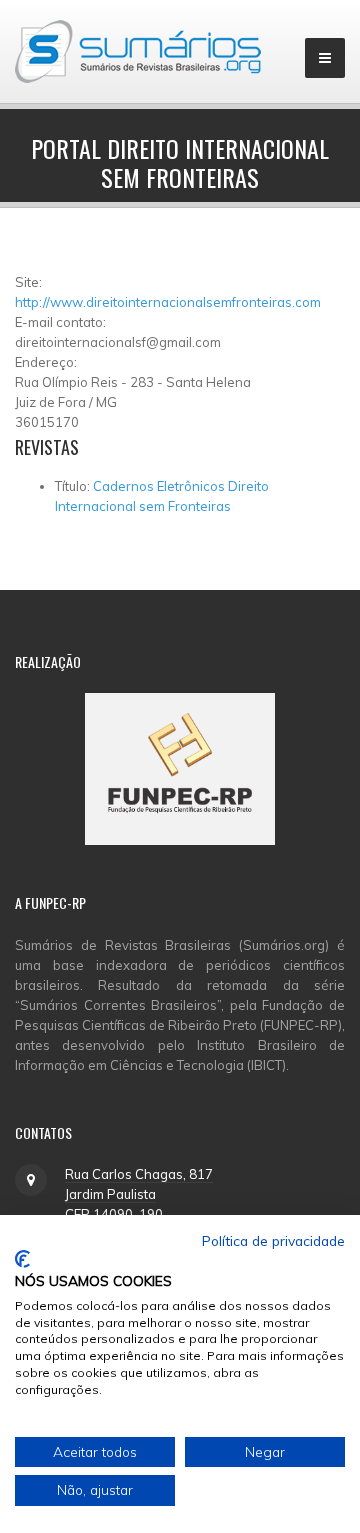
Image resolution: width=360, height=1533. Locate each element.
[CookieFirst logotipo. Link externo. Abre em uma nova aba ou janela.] (22, 1259)
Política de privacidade (273, 1240)
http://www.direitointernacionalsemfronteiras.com (168, 302)
